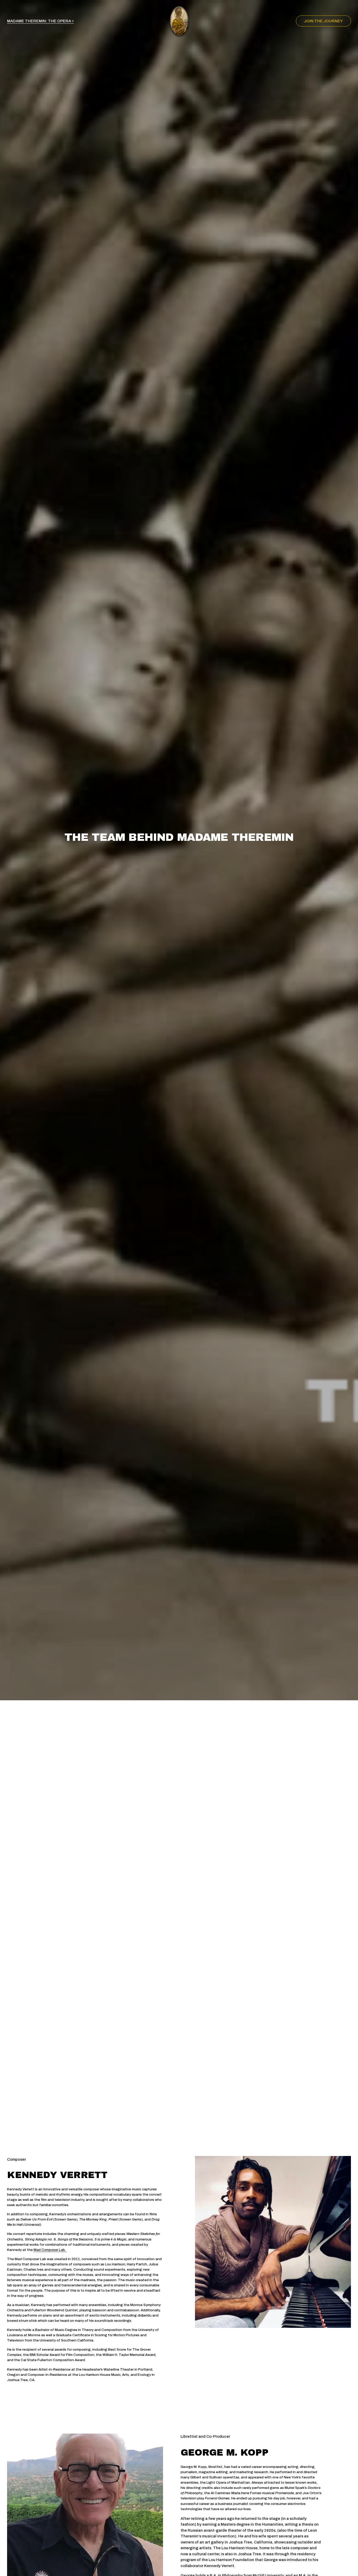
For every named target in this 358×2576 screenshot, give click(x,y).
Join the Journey (323, 21)
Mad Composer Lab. (50, 2250)
